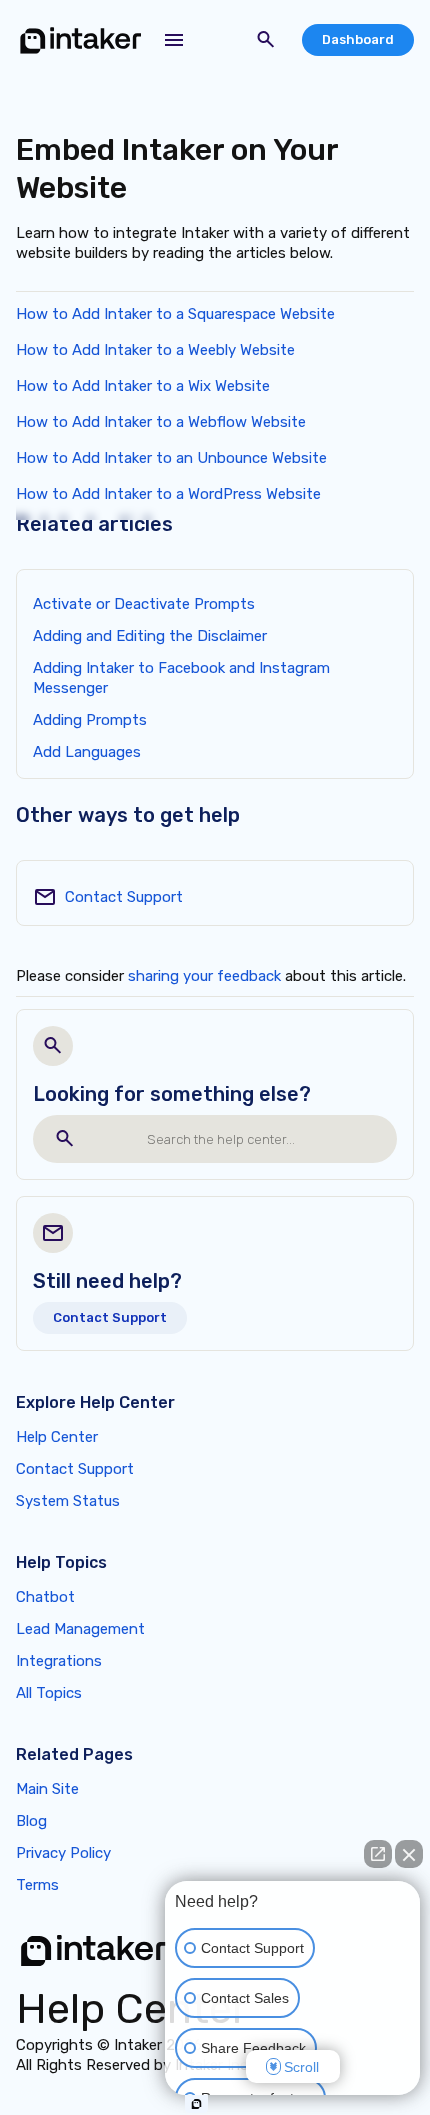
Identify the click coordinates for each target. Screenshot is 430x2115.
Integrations (59, 1661)
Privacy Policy (63, 1853)
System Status (68, 1501)
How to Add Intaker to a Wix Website (143, 386)
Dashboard (358, 39)
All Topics (49, 1693)
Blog (31, 1821)
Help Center (57, 1437)
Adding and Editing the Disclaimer (150, 636)
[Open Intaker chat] (196, 2104)
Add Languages (87, 752)
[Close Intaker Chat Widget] (409, 1854)
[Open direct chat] (378, 1854)
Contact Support (124, 897)
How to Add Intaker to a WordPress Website (168, 494)
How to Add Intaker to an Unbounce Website (171, 458)
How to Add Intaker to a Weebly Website (155, 350)
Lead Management (80, 1629)
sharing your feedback (204, 976)
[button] (174, 40)
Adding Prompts (90, 720)
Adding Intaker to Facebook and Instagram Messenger (181, 678)
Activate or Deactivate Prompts (144, 604)
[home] (81, 40)
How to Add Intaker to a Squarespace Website (175, 314)
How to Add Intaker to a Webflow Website (161, 422)
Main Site (47, 1789)
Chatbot (45, 1597)
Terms (37, 1885)
